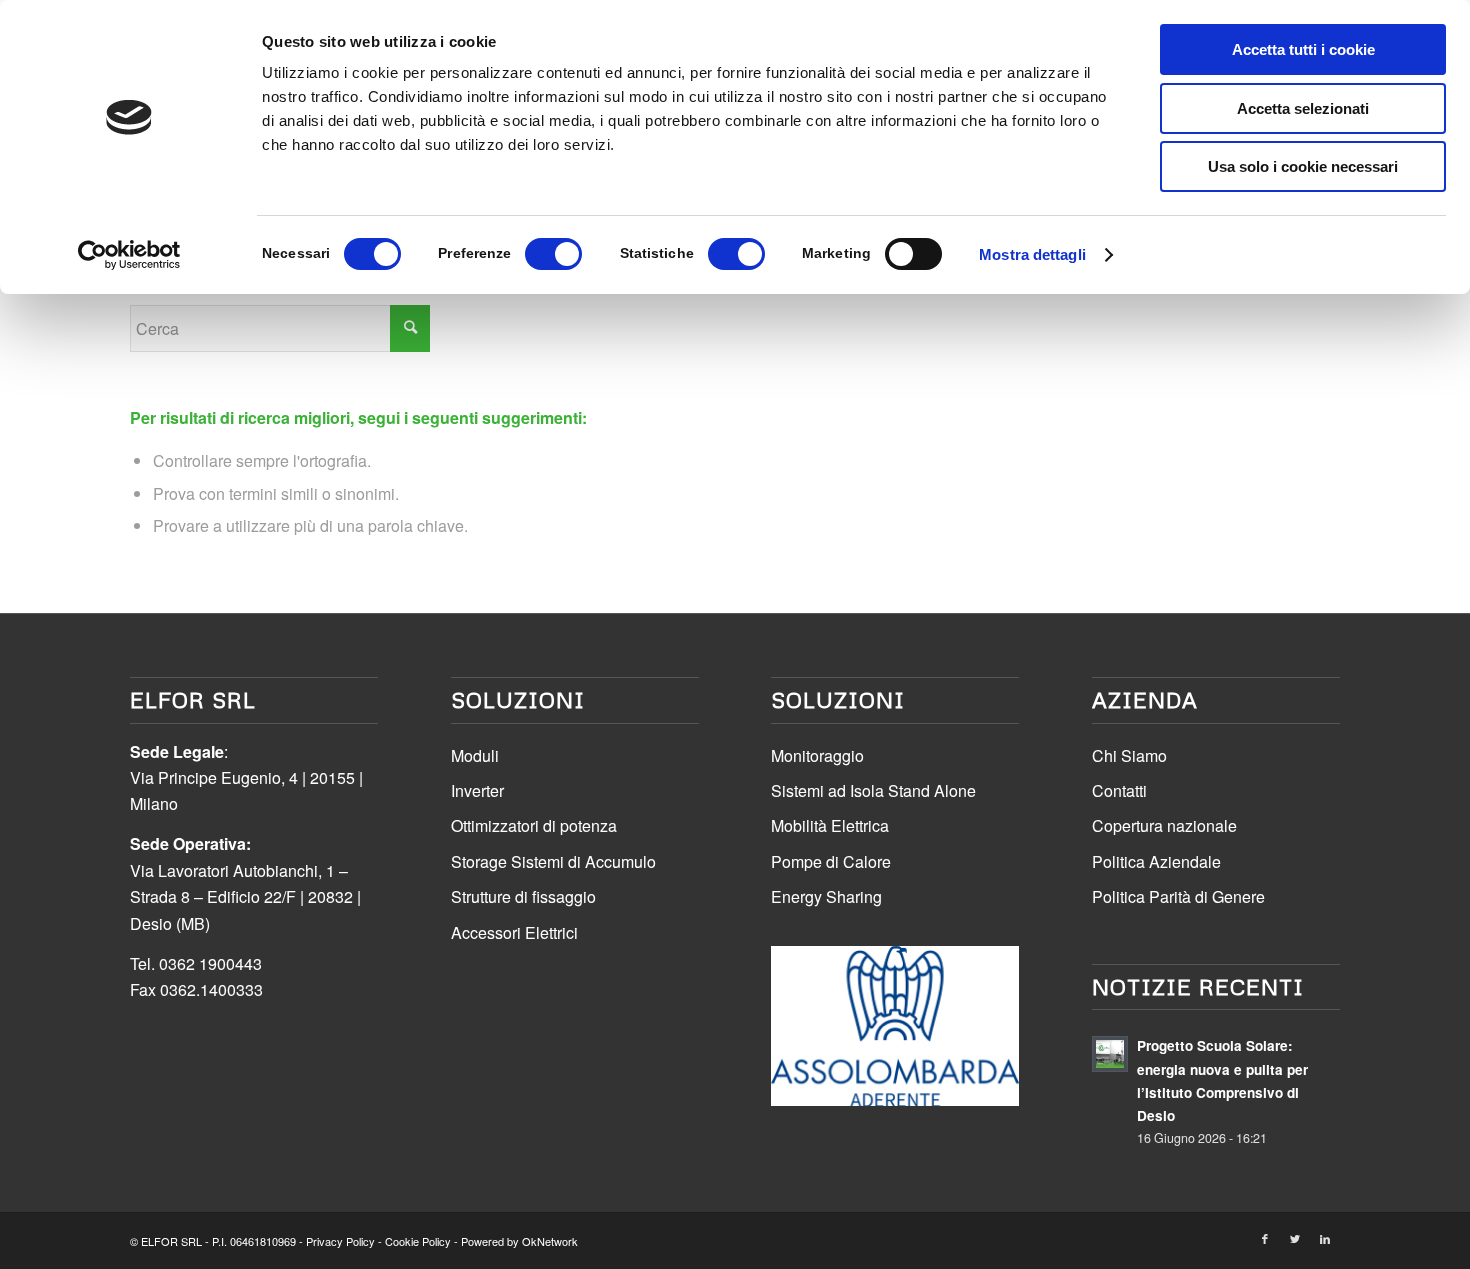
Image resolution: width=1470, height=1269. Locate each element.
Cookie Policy (418, 1241)
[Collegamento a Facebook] (1265, 1238)
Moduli (475, 755)
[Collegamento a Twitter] (1295, 1238)
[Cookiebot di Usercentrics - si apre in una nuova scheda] (129, 255)
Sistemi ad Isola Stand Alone (873, 790)
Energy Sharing (826, 896)
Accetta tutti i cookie (1303, 49)
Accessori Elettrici (514, 932)
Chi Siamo (1129, 755)
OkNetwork (550, 1241)
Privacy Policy (340, 1241)
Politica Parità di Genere (1178, 896)
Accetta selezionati (1303, 108)
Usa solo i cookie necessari (1303, 166)
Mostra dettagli (1032, 254)
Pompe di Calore (831, 861)
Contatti (1119, 790)
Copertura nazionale (1164, 825)
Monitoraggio (817, 755)
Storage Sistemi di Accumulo (553, 861)
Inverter (477, 790)
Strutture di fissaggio (523, 896)
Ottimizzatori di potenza (534, 825)
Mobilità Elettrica (830, 825)
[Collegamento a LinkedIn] (1325, 1238)
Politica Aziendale (1156, 861)
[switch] (553, 254)
